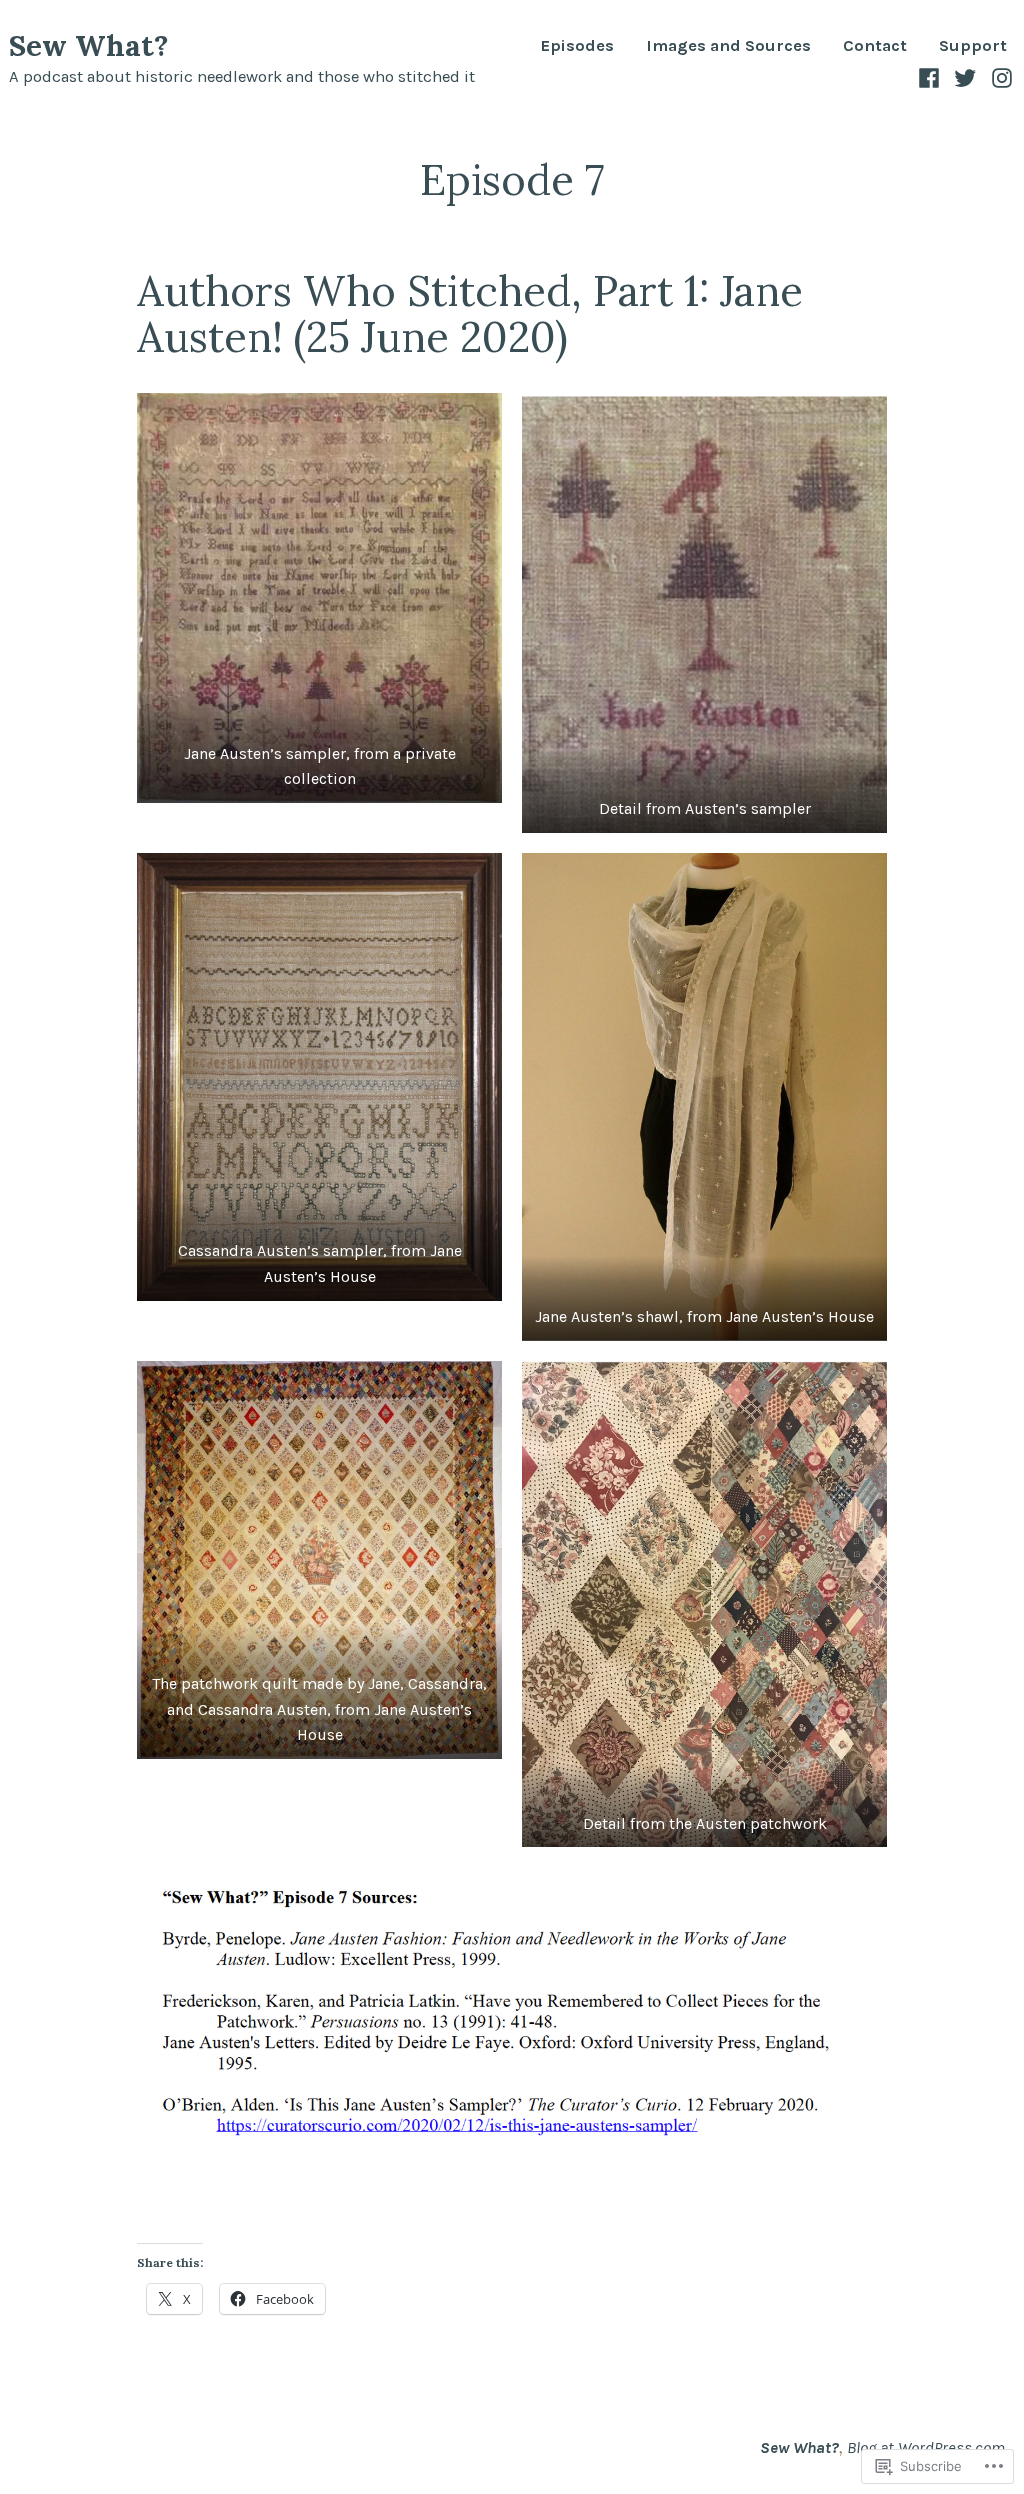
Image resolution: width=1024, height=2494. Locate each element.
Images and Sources (728, 46)
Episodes (577, 46)
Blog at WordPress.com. (927, 2447)
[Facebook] (931, 77)
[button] (319, 598)
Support (973, 46)
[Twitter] (965, 77)
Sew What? (89, 45)
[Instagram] (999, 77)
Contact (875, 46)
